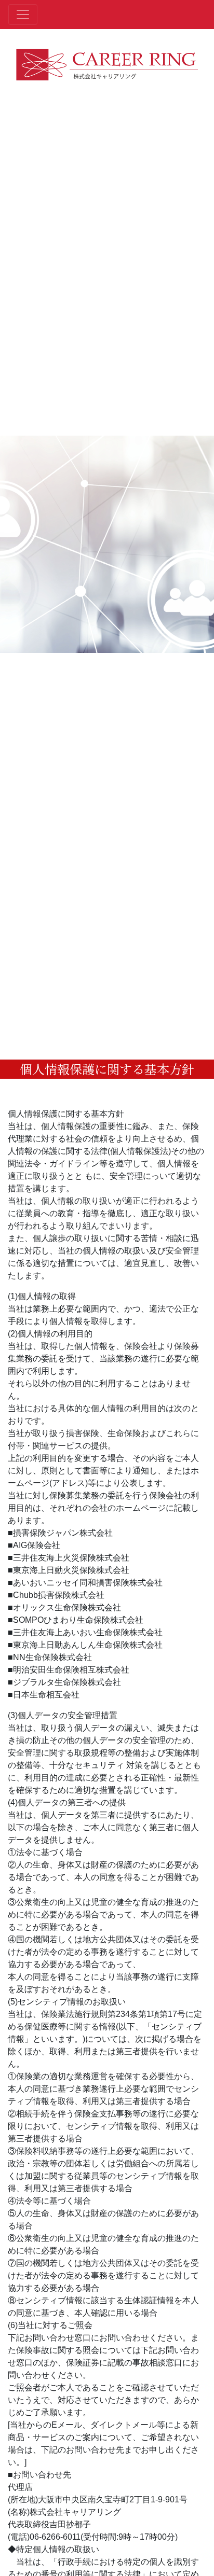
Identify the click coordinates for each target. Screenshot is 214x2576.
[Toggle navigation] (23, 15)
